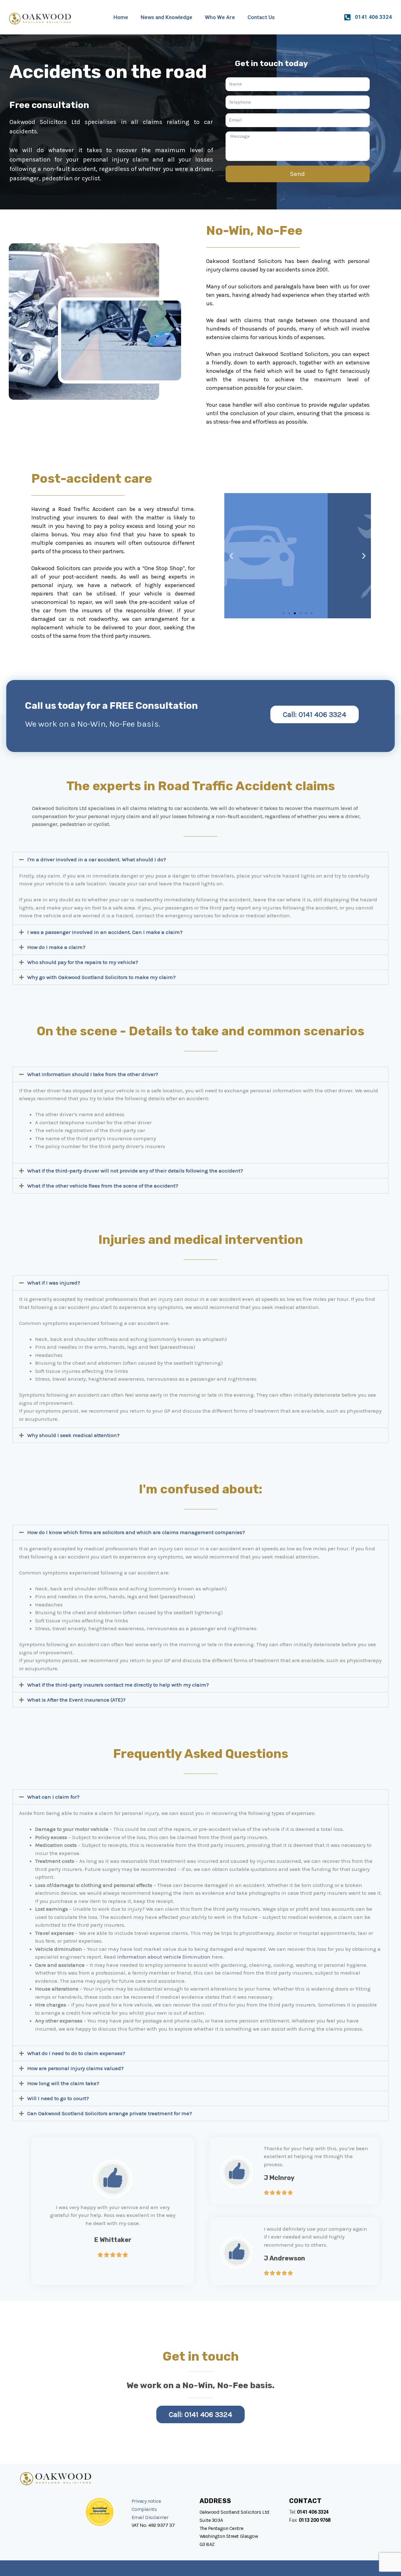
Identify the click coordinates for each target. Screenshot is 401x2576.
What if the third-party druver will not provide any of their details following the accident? (135, 1171)
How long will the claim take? (63, 2083)
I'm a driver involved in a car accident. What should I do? (97, 859)
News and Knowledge (167, 17)
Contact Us (261, 17)
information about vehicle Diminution (163, 1957)
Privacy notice (146, 2501)
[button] (284, 613)
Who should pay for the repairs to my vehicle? (83, 962)
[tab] (200, 860)
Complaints (144, 2509)
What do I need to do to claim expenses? (76, 2053)
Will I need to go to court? (58, 2098)
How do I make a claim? (56, 947)
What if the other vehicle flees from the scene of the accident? (103, 1186)
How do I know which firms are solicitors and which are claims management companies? (136, 1532)
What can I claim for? (53, 1797)
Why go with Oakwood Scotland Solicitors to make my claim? (102, 977)
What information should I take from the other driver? (93, 1074)
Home (121, 17)
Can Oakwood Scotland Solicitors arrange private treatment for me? (110, 2113)
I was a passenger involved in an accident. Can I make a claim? (105, 932)
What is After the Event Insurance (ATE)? (76, 1700)
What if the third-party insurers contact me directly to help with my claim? (118, 1685)
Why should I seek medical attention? (73, 1435)
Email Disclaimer (151, 2517)
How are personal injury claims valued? (76, 2068)
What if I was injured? (54, 1283)
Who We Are (220, 17)
